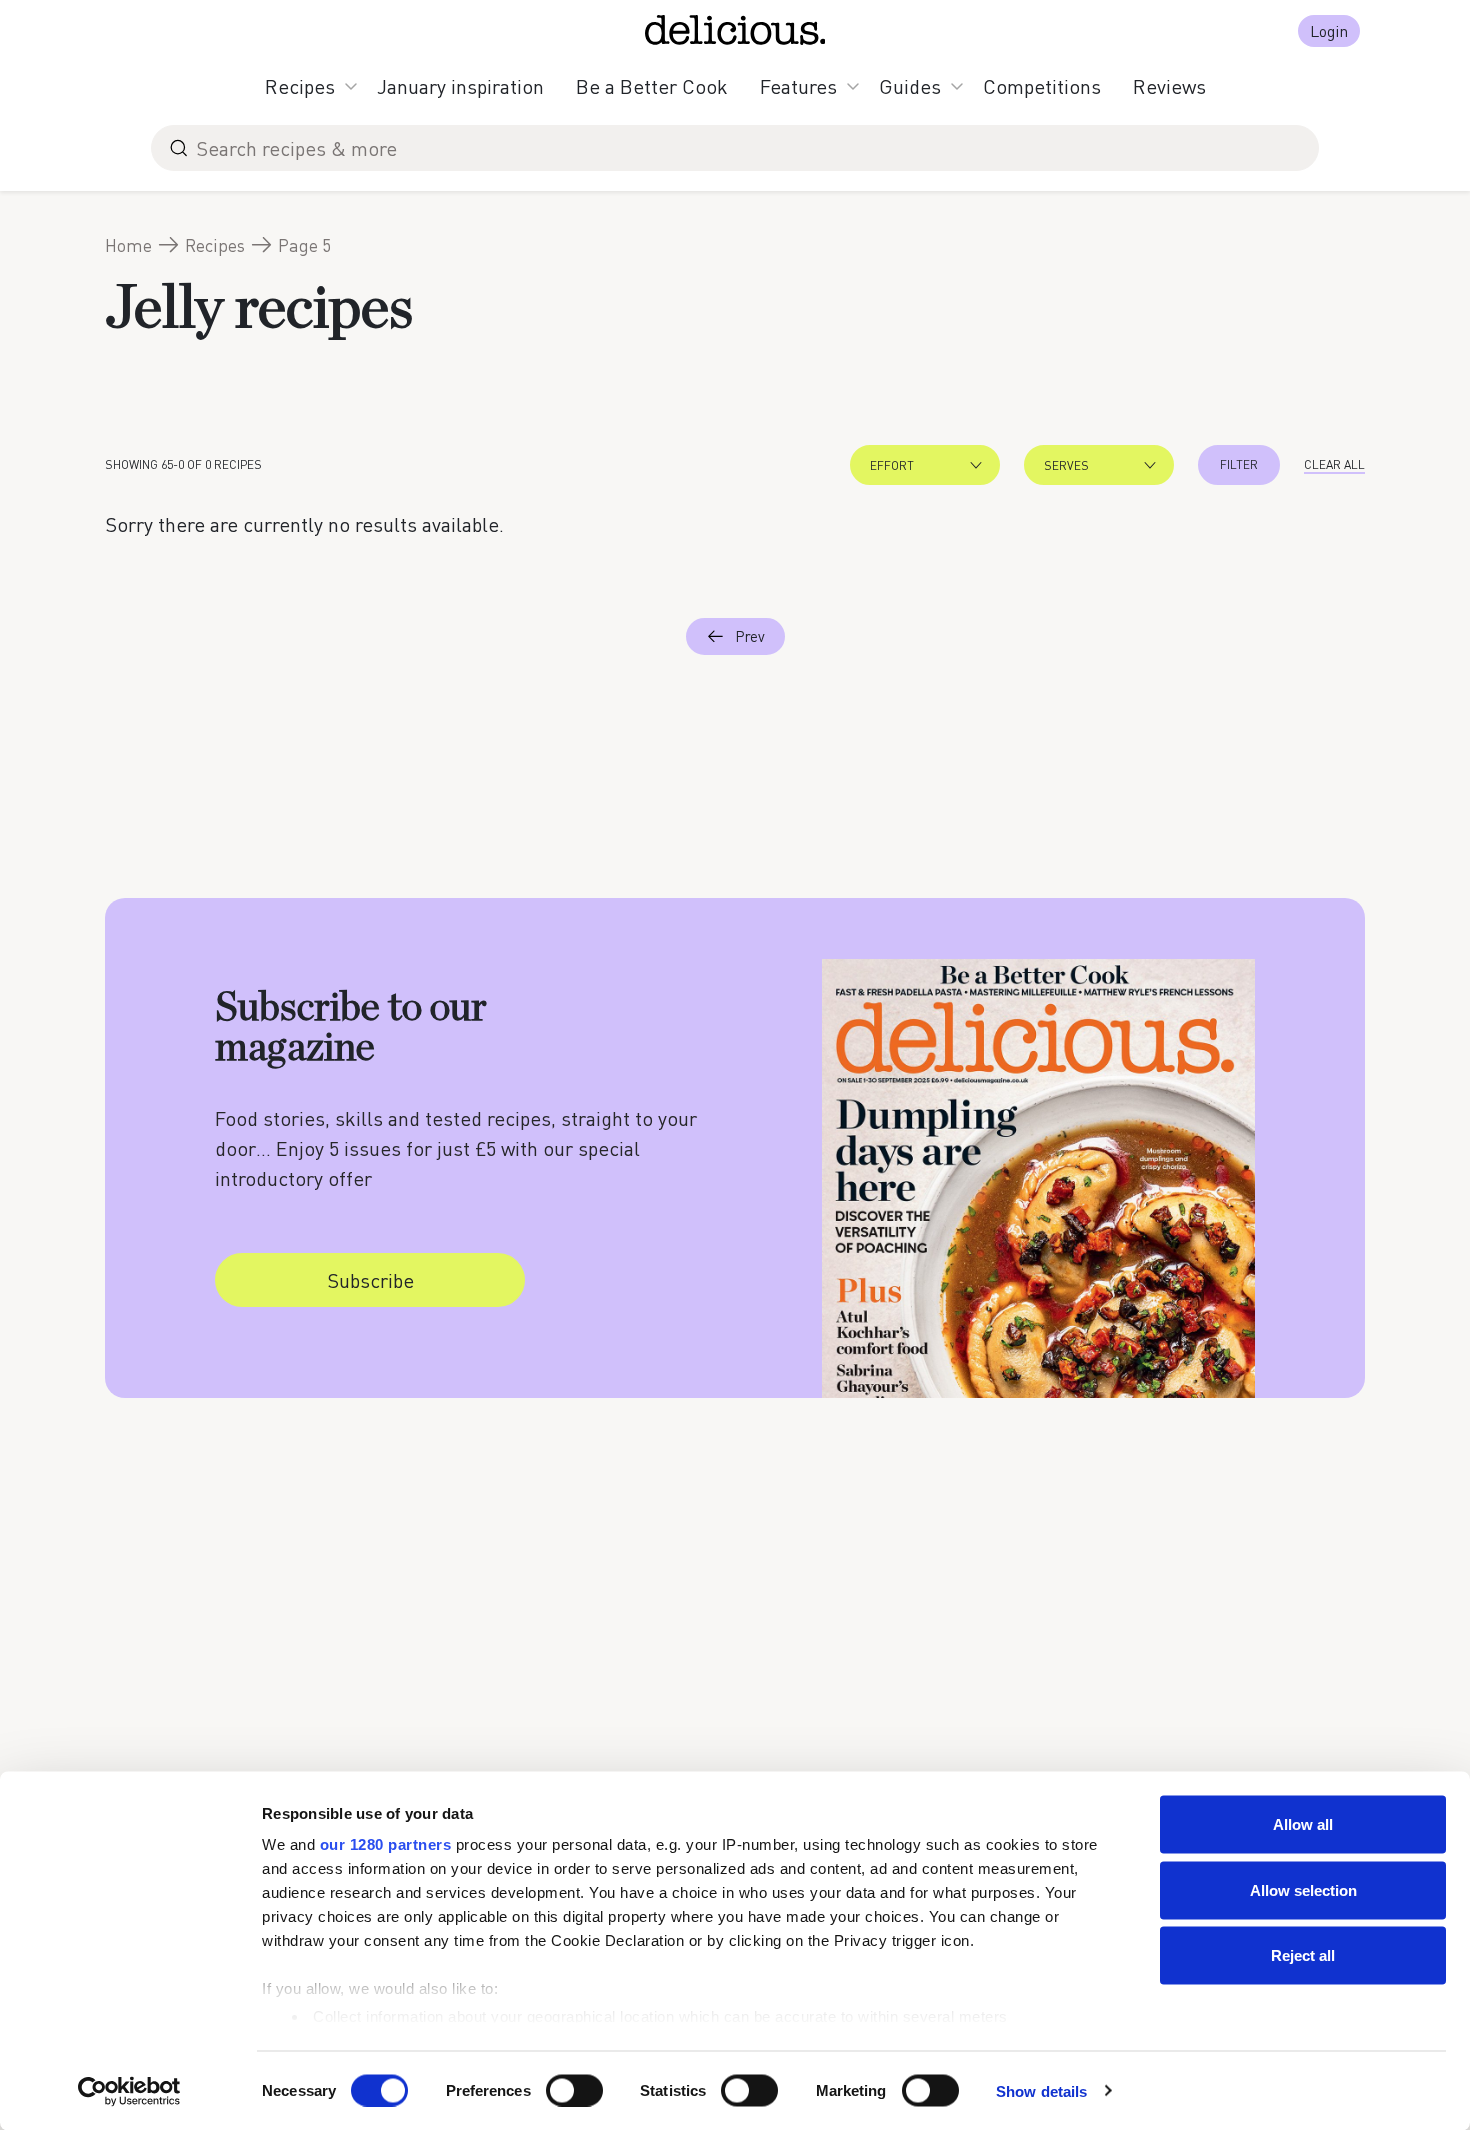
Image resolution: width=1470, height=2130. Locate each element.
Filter (1239, 464)
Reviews (1169, 86)
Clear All (1334, 464)
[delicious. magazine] (735, 30)
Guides (910, 86)
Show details (1041, 2090)
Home (128, 245)
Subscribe (370, 1280)
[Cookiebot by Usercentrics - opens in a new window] (129, 2091)
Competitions (1042, 86)
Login (1329, 30)
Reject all (1303, 1955)
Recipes (300, 86)
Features (798, 86)
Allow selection (1303, 1889)
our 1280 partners (386, 1844)
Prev (750, 636)
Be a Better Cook (652, 86)
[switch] (574, 2090)
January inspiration (460, 86)
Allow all (1303, 1824)
